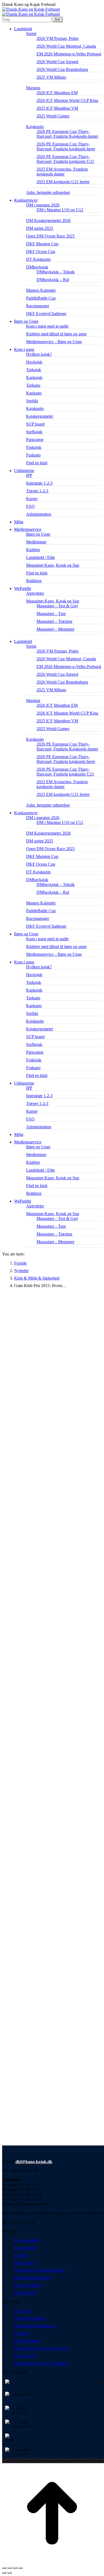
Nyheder (21, 2333)
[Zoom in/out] (20, 2568)
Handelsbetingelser (30, 2318)
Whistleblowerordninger (35, 2326)
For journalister (27, 2240)
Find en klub (25, 2356)
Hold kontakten (27, 2341)
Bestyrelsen (24, 2263)
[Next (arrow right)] (10, 2573)
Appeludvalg (25, 2248)
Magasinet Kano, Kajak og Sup (41, 2348)
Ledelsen (22, 2255)
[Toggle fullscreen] (15, 2568)
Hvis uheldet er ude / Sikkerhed (41, 2363)
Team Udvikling (28, 2285)
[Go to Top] (52, 2562)
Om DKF (22, 2311)
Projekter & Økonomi (32, 2278)
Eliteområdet (25, 2293)
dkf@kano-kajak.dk (34, 2162)
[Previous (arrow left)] (4, 2573)
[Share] (10, 2568)
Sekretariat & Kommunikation (39, 2270)
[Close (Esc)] (4, 2568)
